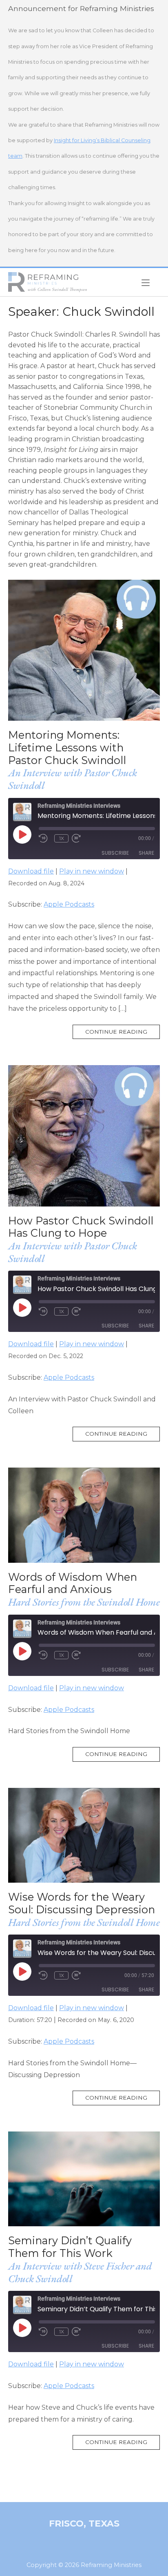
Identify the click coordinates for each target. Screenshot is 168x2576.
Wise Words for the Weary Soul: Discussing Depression (82, 1903)
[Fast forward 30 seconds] (84, 838)
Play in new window (92, 871)
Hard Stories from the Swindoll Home (84, 1602)
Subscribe (115, 853)
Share (146, 853)
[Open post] (84, 650)
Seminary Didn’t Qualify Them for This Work (70, 2247)
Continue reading (123, 1034)
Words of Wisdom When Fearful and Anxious (73, 1583)
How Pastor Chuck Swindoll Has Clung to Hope (81, 1227)
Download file (31, 871)
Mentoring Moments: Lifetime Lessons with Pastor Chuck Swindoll (67, 747)
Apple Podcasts (69, 904)
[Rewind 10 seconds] (45, 838)
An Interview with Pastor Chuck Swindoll (73, 779)
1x (62, 838)
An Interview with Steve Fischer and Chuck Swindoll (80, 2272)
